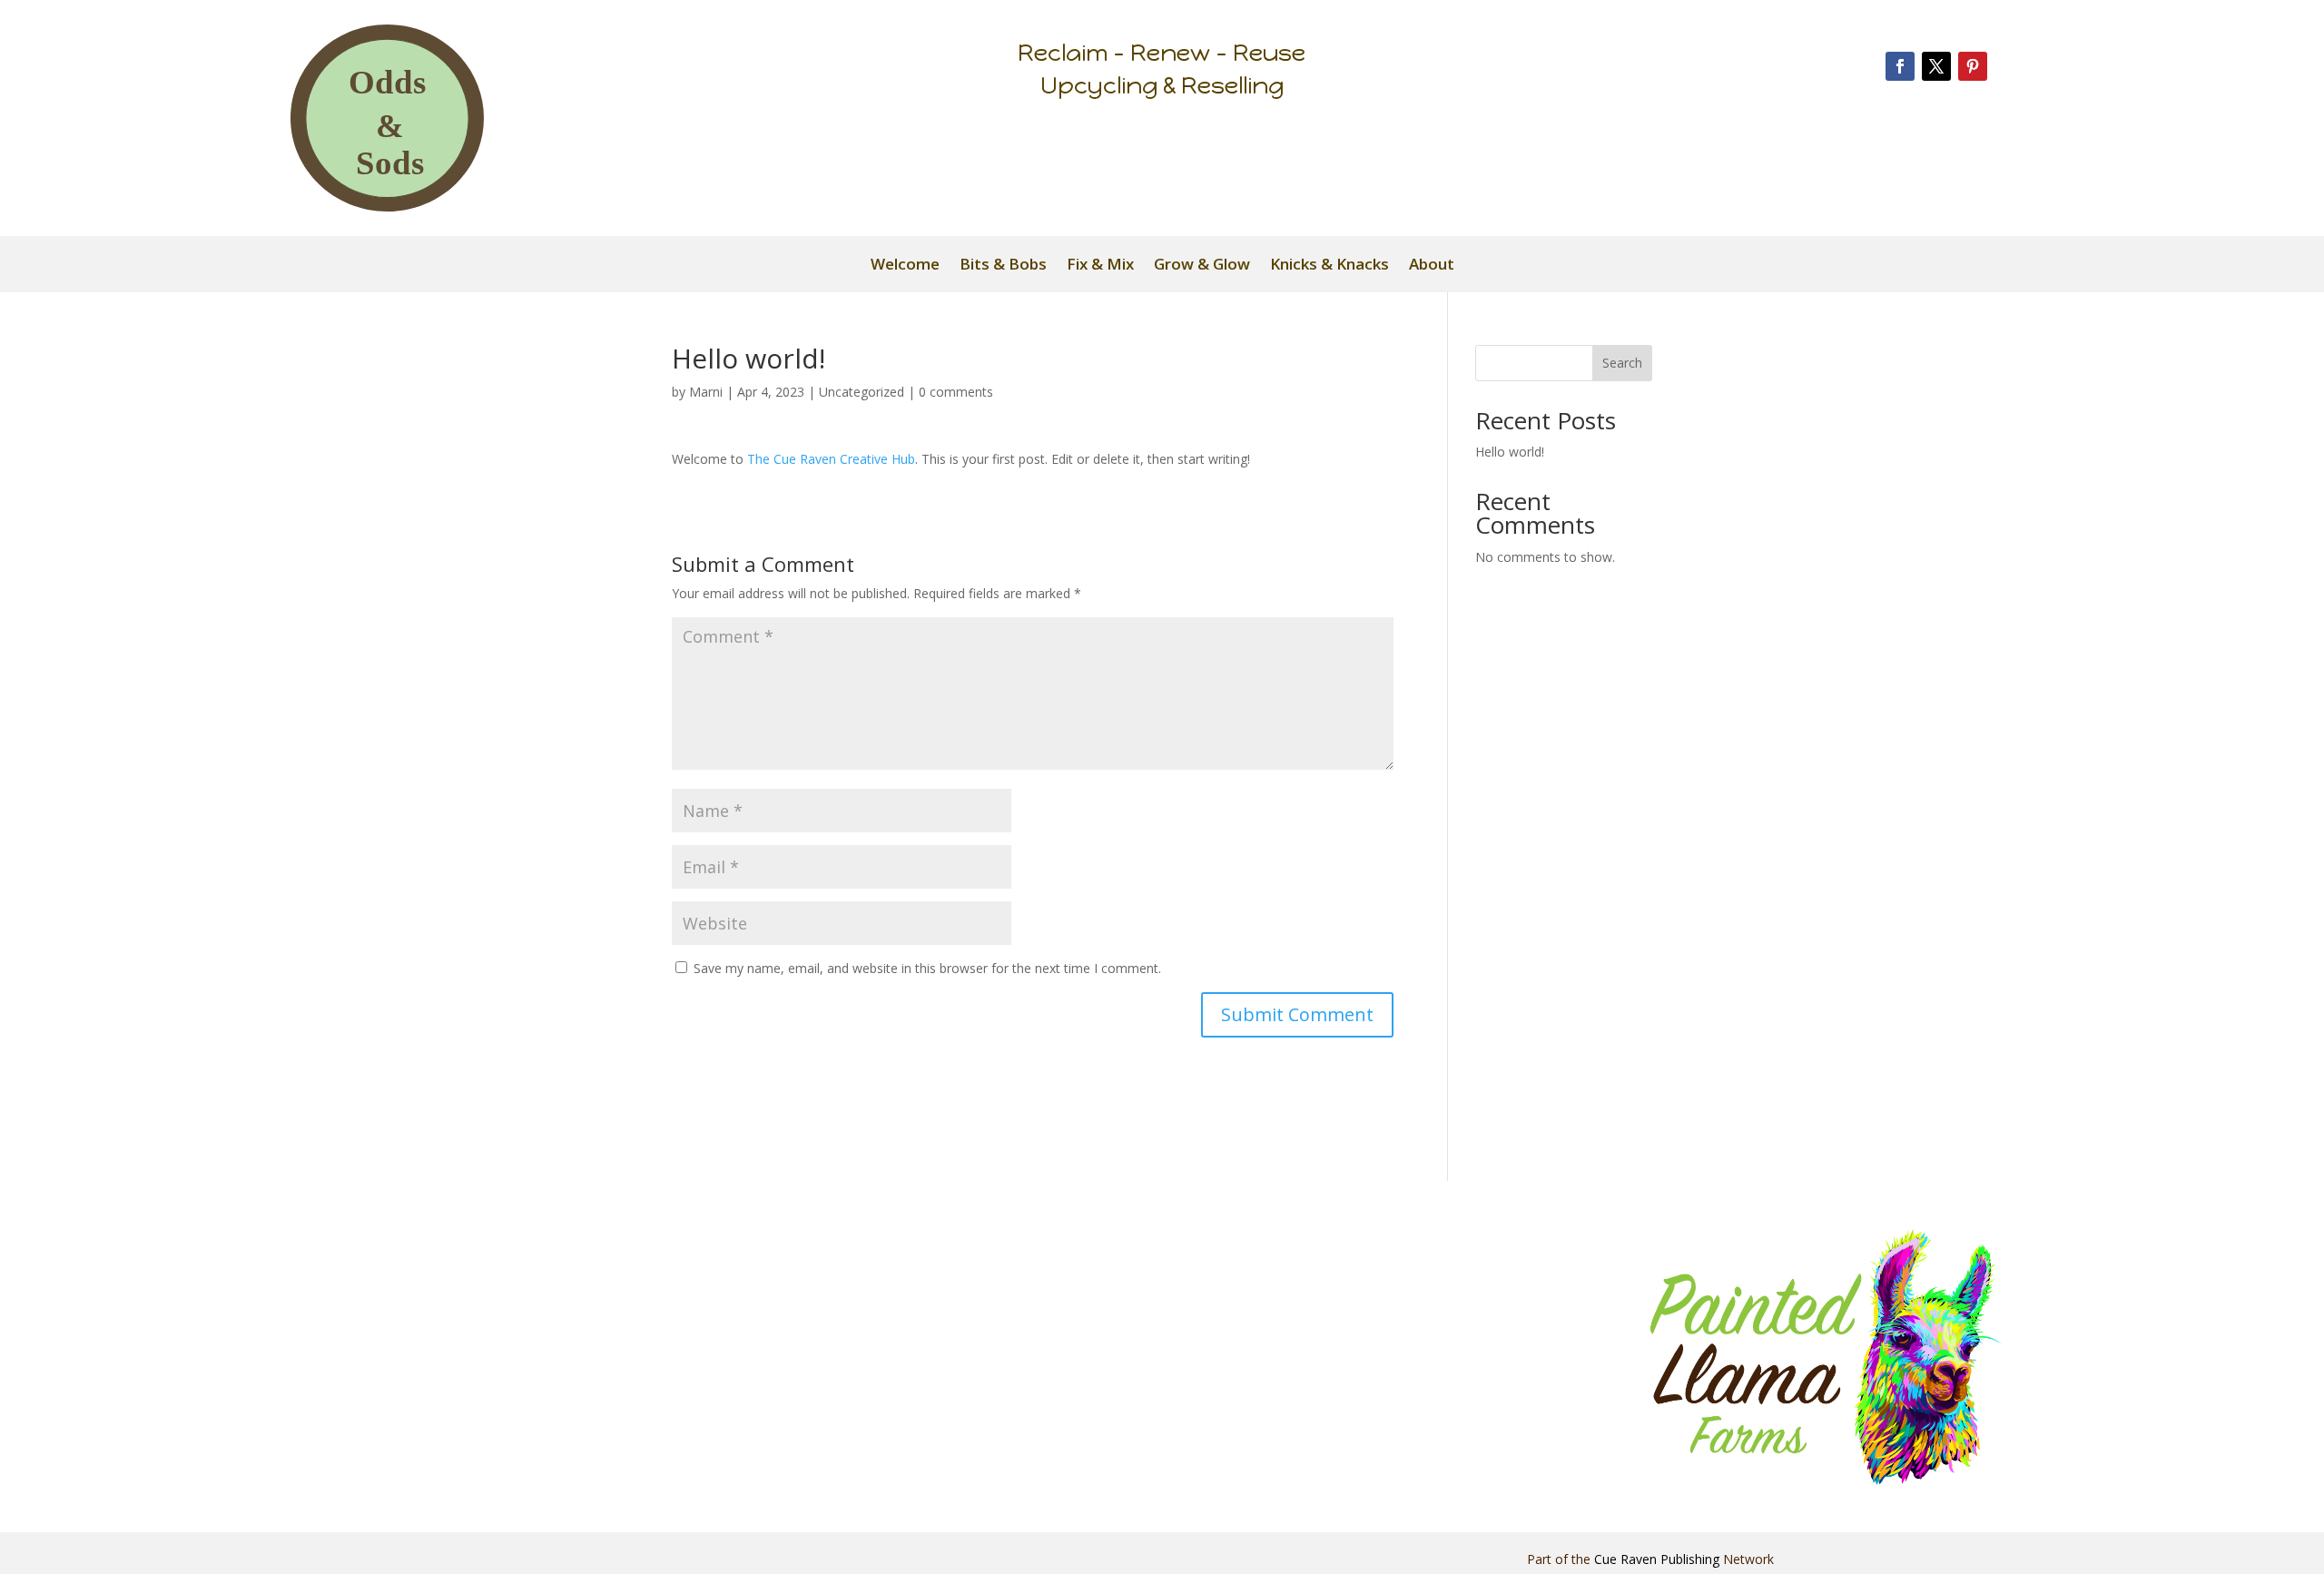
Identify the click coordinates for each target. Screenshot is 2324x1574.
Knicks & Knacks (1329, 266)
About (1432, 266)
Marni (706, 392)
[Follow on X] (1936, 66)
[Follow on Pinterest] (1973, 66)
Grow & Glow (1202, 266)
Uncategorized (862, 392)
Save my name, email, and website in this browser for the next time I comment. (927, 968)
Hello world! (1510, 452)
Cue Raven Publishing (1657, 1559)
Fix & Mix (1100, 266)
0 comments (956, 392)
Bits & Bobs (1003, 266)
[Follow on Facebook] (1900, 66)
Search (1622, 363)
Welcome (905, 266)
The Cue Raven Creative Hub (831, 459)
